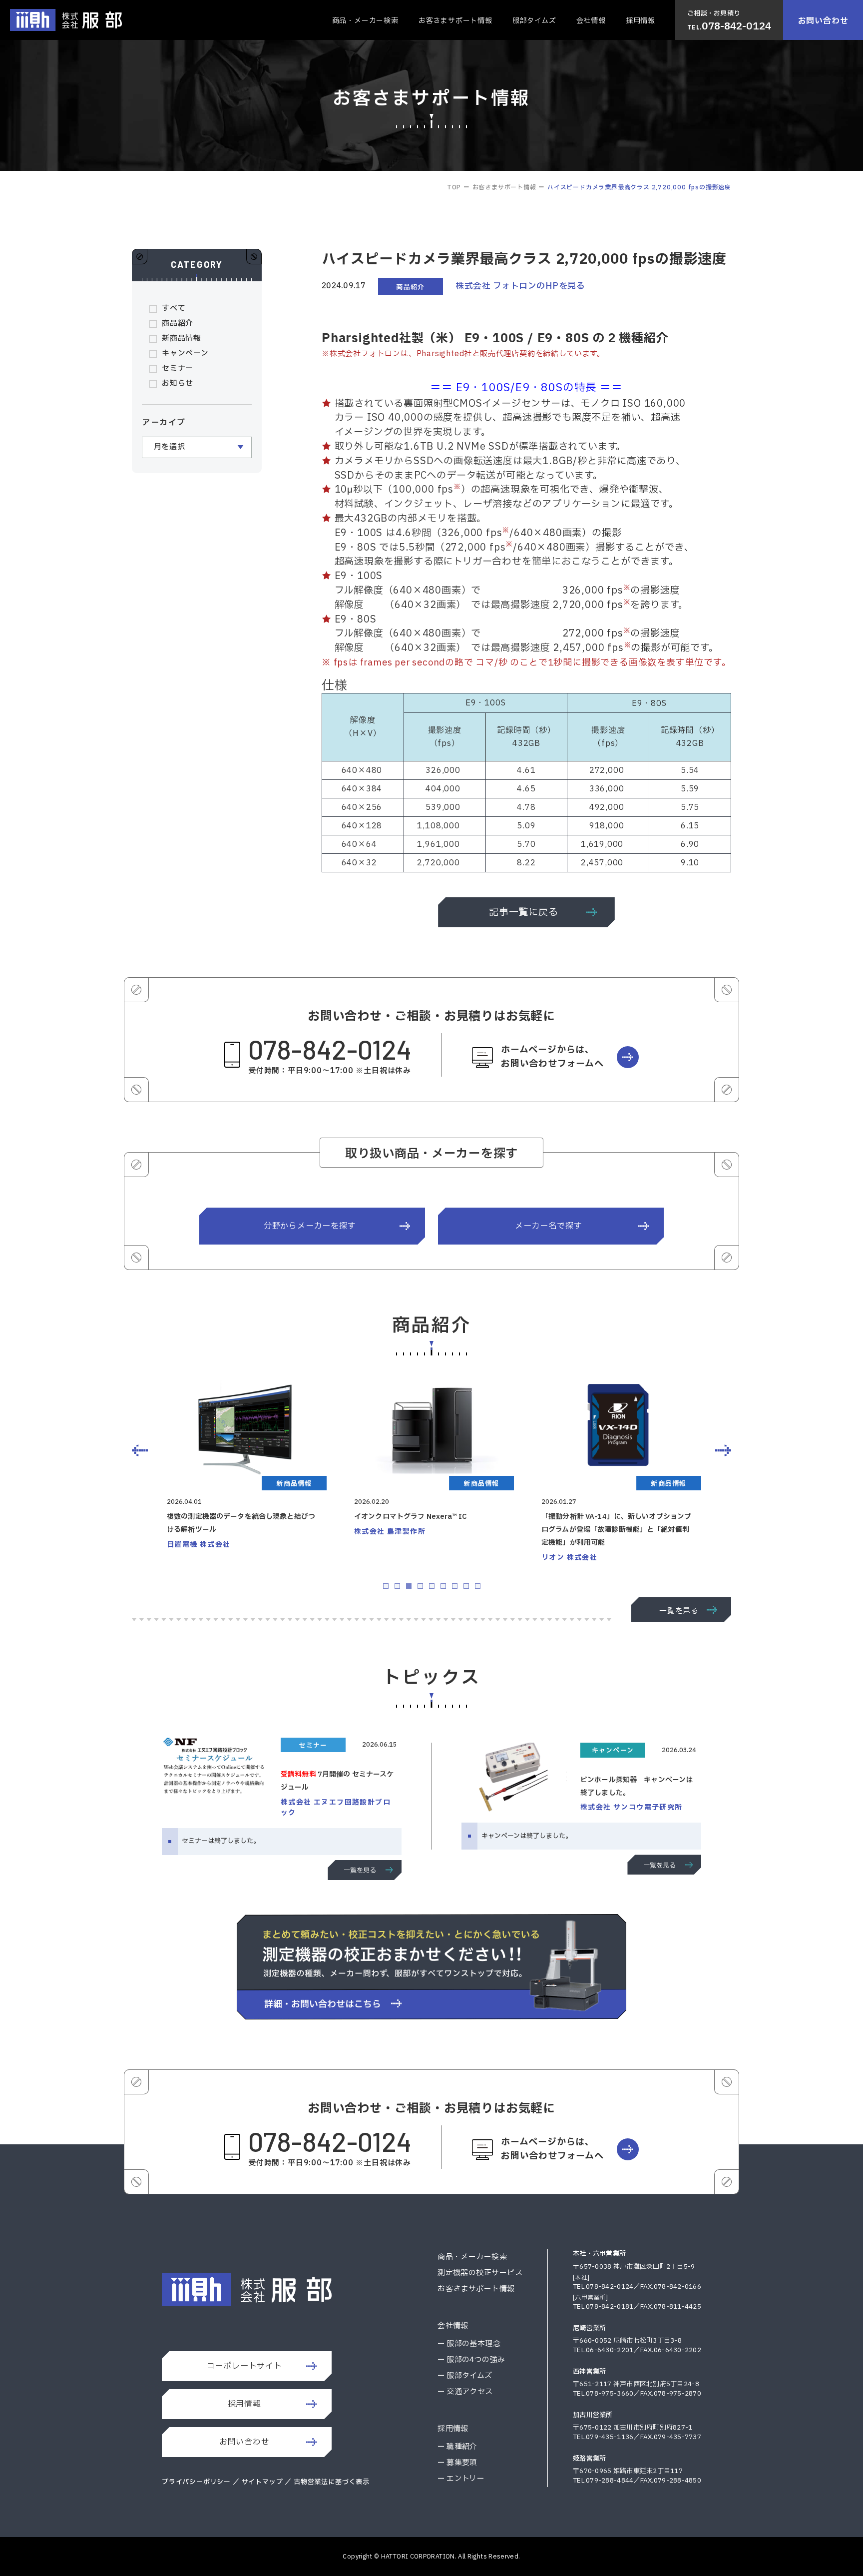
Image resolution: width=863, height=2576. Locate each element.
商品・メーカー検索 (365, 21)
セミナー (178, 368)
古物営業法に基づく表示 (332, 2482)
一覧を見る (679, 1611)
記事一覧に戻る (524, 912)
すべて (174, 309)
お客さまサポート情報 (455, 21)
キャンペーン (185, 353)
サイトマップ (263, 2482)
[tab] (386, 1586)
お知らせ (178, 383)
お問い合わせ (823, 21)
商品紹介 (178, 323)
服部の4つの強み (476, 2360)
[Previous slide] (140, 1450)
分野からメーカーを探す (310, 1226)
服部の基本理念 (473, 2344)
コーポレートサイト (244, 2366)
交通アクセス (470, 2392)
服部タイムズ (534, 21)
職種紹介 (462, 2447)
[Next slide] (723, 1450)
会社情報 (591, 21)
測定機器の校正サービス (480, 2273)
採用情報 (641, 21)
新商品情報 (182, 338)
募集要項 (462, 2463)
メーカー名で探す (548, 1226)
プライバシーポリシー (196, 2482)
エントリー (465, 2479)
